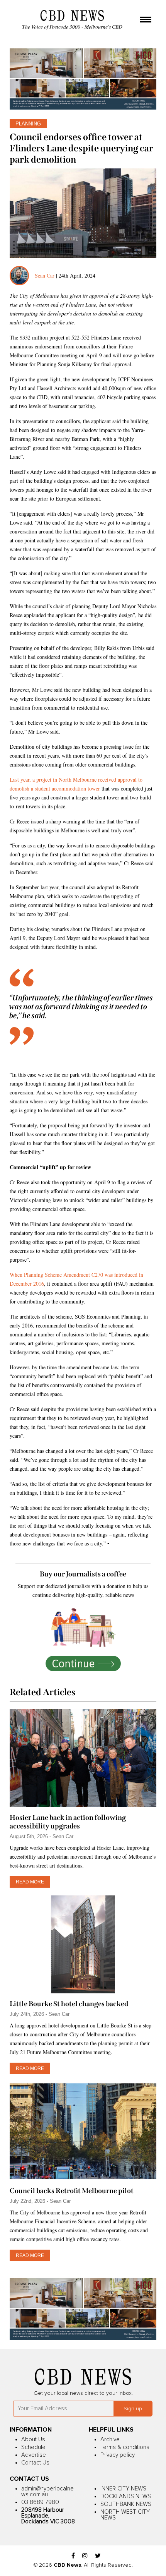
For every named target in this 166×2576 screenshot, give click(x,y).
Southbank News (126, 2504)
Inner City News (123, 2489)
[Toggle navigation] (146, 20)
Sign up (133, 2409)
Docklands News (126, 2496)
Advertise (34, 2455)
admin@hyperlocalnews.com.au (47, 2492)
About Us (33, 2440)
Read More (30, 1882)
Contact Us (35, 2463)
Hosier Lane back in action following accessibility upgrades (68, 1822)
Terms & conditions (125, 2447)
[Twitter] (98, 2556)
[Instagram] (85, 2556)
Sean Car (45, 275)
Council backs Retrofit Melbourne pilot (72, 2191)
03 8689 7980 (40, 2502)
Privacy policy (118, 2455)
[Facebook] (73, 2556)
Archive (110, 2440)
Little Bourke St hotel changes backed (69, 2004)
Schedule (33, 2447)
